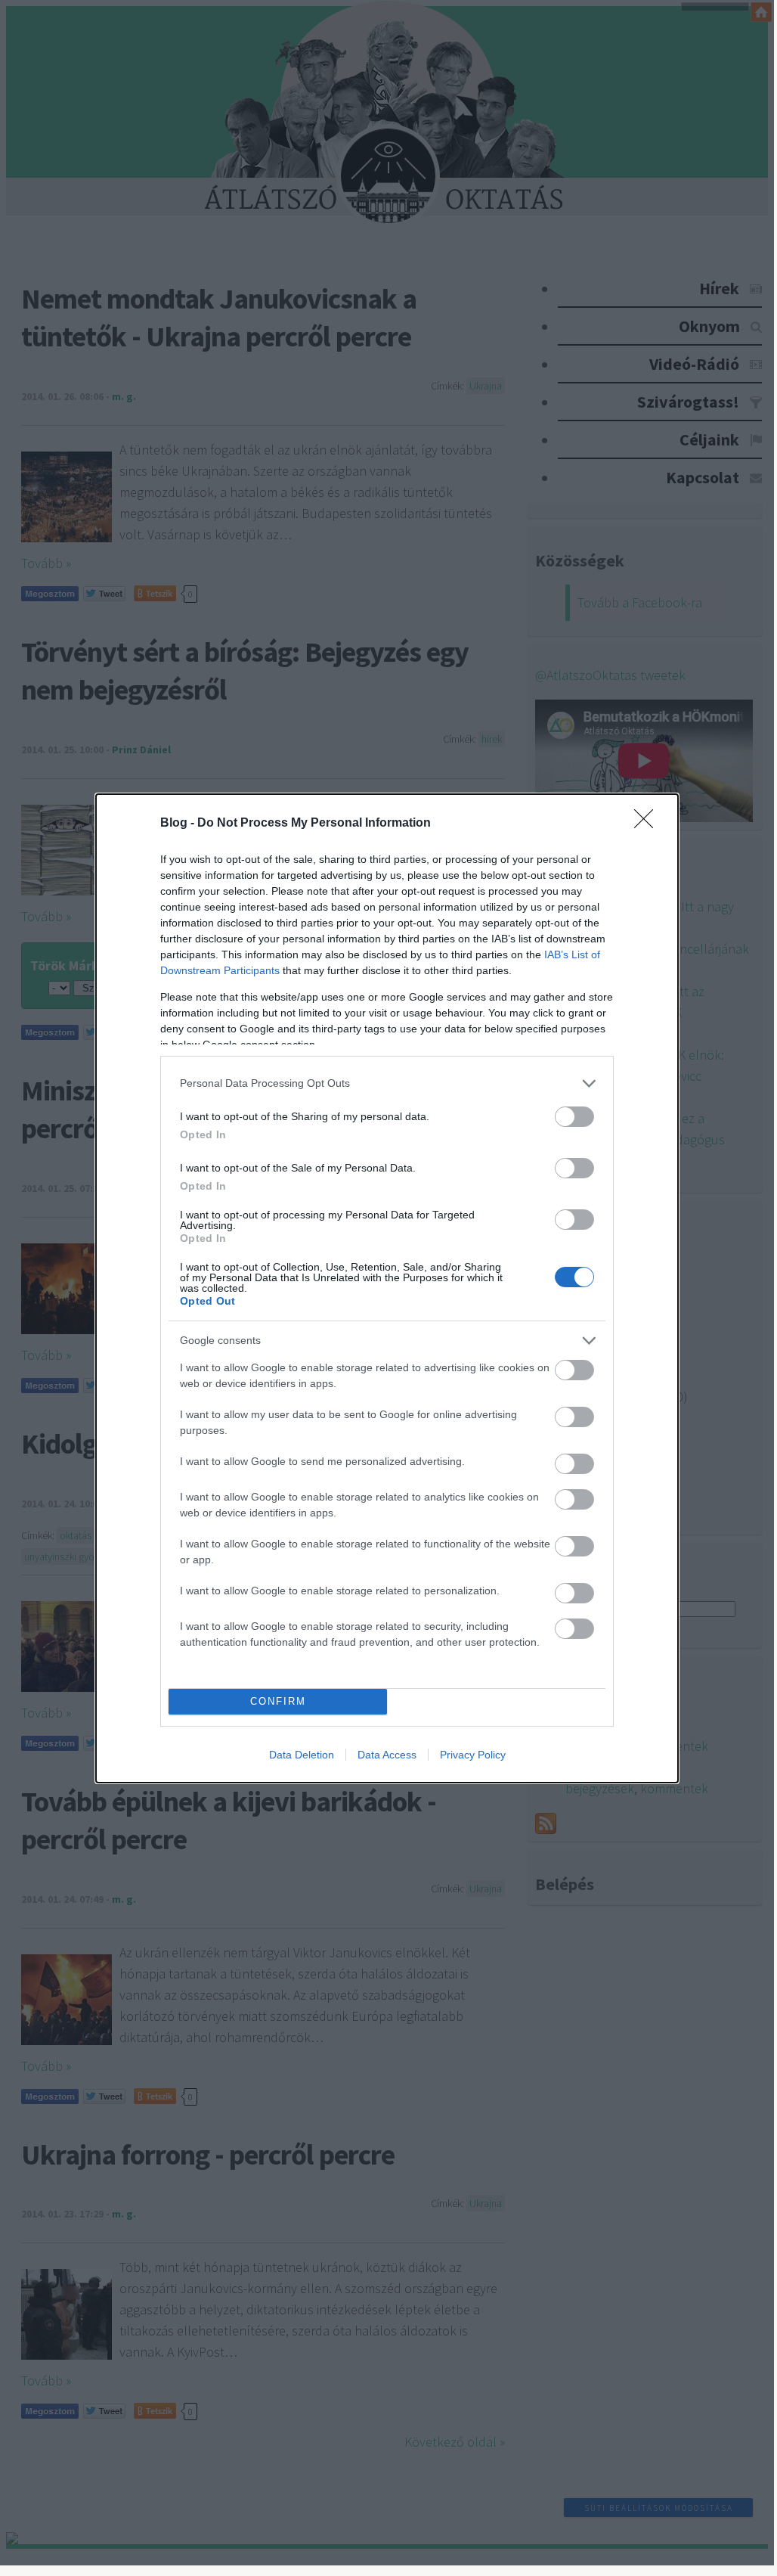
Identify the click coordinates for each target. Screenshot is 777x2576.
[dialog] (387, 1288)
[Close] (649, 824)
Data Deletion (302, 1755)
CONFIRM (278, 1701)
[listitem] (387, 1083)
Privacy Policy (473, 1755)
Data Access (387, 1755)
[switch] (574, 1117)
